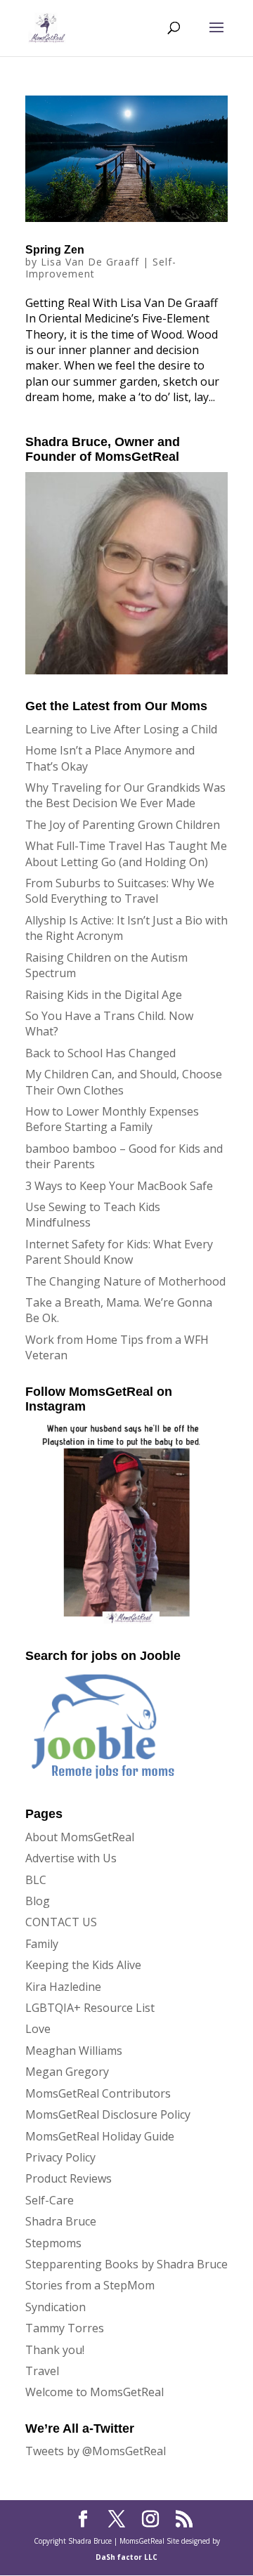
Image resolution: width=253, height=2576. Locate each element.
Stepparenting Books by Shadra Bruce (126, 2264)
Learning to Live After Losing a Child (121, 729)
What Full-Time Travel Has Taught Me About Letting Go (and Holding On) (126, 854)
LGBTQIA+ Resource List (90, 2008)
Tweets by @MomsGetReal (96, 2451)
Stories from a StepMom (90, 2285)
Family (42, 1944)
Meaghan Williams (74, 2051)
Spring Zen (55, 250)
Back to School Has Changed (100, 1053)
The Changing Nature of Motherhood (125, 1281)
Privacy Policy (60, 2157)
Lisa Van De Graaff (90, 262)
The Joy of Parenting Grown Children (123, 825)
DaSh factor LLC (126, 2557)
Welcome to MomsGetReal (95, 2392)
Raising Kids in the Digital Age (104, 995)
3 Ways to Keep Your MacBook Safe (119, 1186)
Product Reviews (69, 2178)
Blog (38, 1901)
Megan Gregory (67, 2072)
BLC (36, 1880)
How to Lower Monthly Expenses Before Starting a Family (112, 1119)
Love (38, 2029)
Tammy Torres (65, 2328)
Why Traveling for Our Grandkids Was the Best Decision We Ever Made (125, 795)
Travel (42, 2371)
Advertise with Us (71, 1858)
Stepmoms (53, 2243)
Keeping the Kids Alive (83, 1965)
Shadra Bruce (61, 2221)
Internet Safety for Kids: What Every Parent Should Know (119, 1252)
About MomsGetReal (80, 1837)
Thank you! (55, 2350)
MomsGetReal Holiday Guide (100, 2136)
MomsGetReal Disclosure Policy (108, 2114)
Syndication (56, 2307)
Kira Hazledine (63, 1987)
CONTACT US (61, 1922)
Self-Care (50, 2200)
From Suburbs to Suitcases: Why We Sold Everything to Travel (120, 891)
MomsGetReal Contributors (98, 2093)
